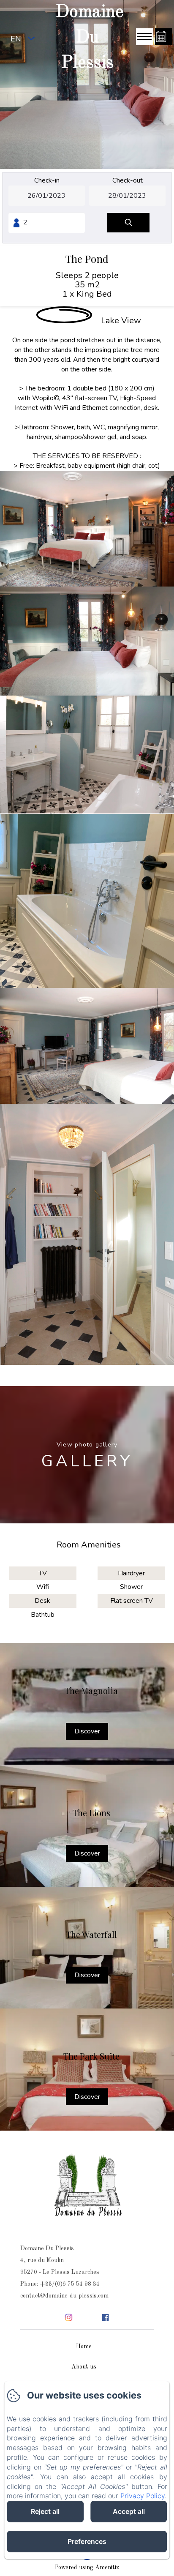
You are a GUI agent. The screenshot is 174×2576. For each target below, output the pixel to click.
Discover (87, 1731)
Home (84, 2347)
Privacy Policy (143, 2496)
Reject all (45, 2511)
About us (84, 2367)
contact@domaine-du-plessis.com (64, 2296)
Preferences (87, 2541)
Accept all (129, 2511)
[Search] (128, 223)
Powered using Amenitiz (87, 2568)
